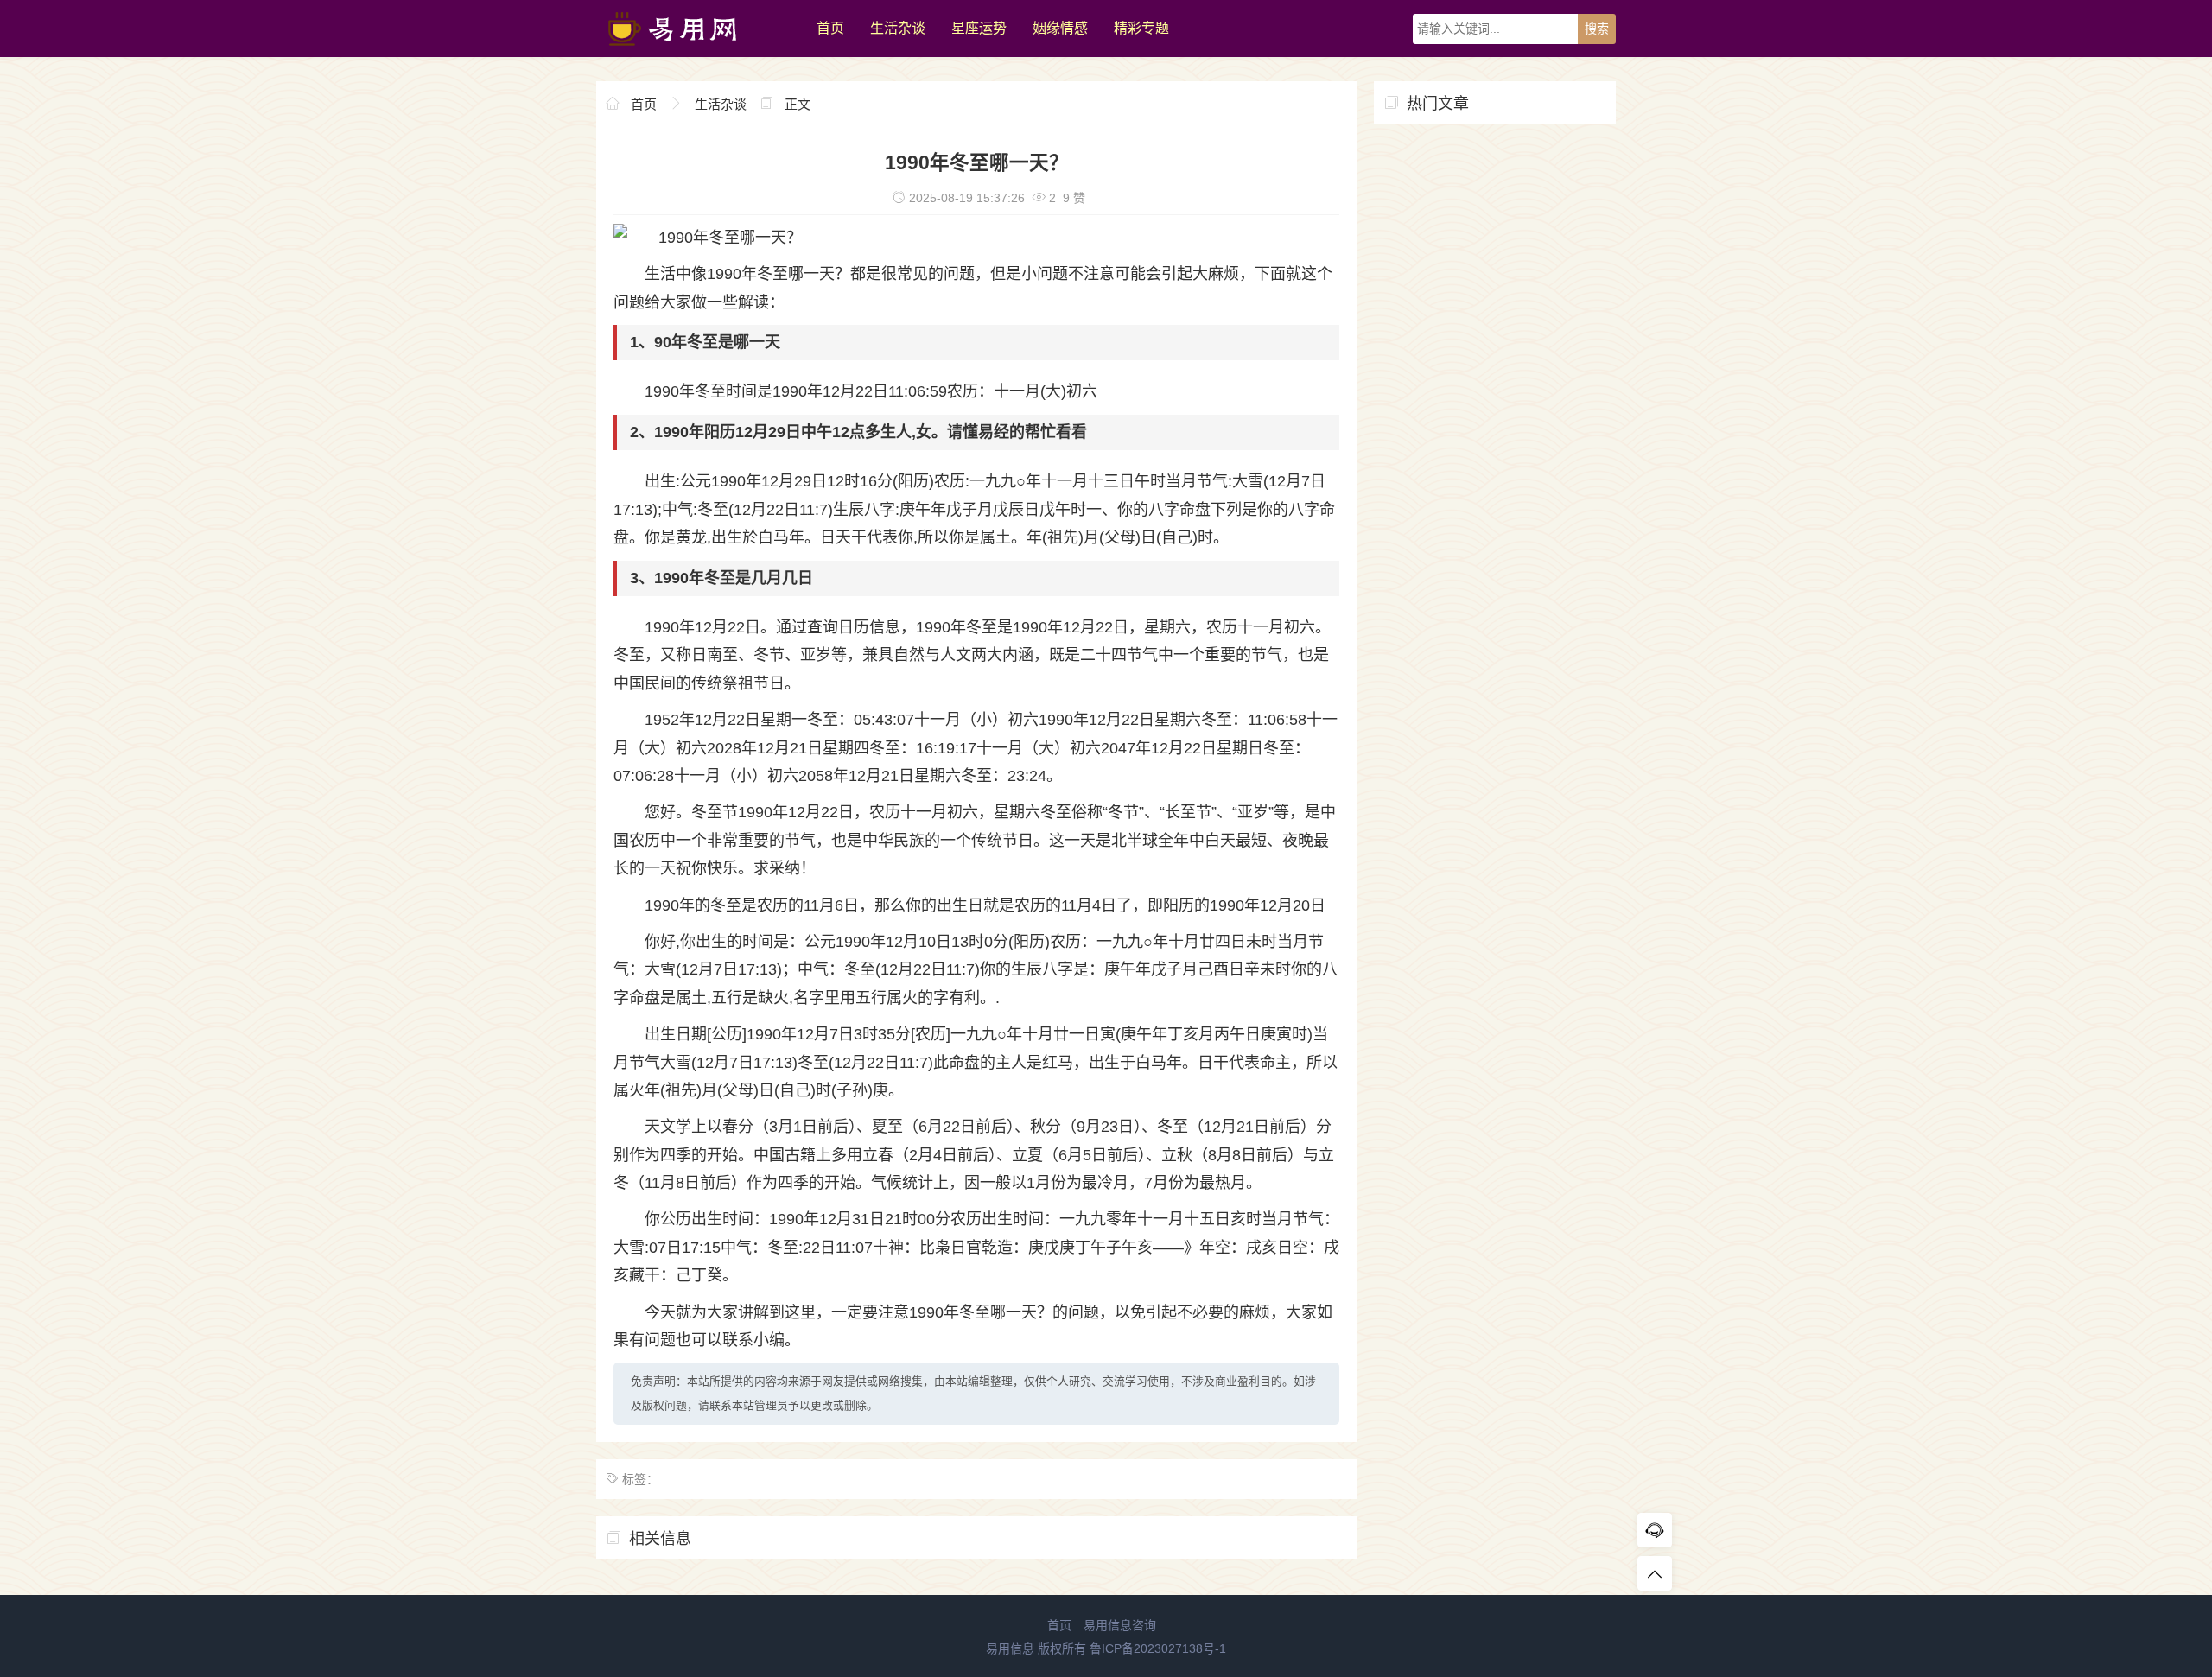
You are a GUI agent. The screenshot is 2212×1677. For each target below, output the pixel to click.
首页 (830, 28)
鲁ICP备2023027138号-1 (1158, 1648)
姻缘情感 (1060, 28)
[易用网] (698, 53)
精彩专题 (1141, 28)
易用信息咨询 (1120, 1625)
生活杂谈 (898, 28)
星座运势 (979, 28)
